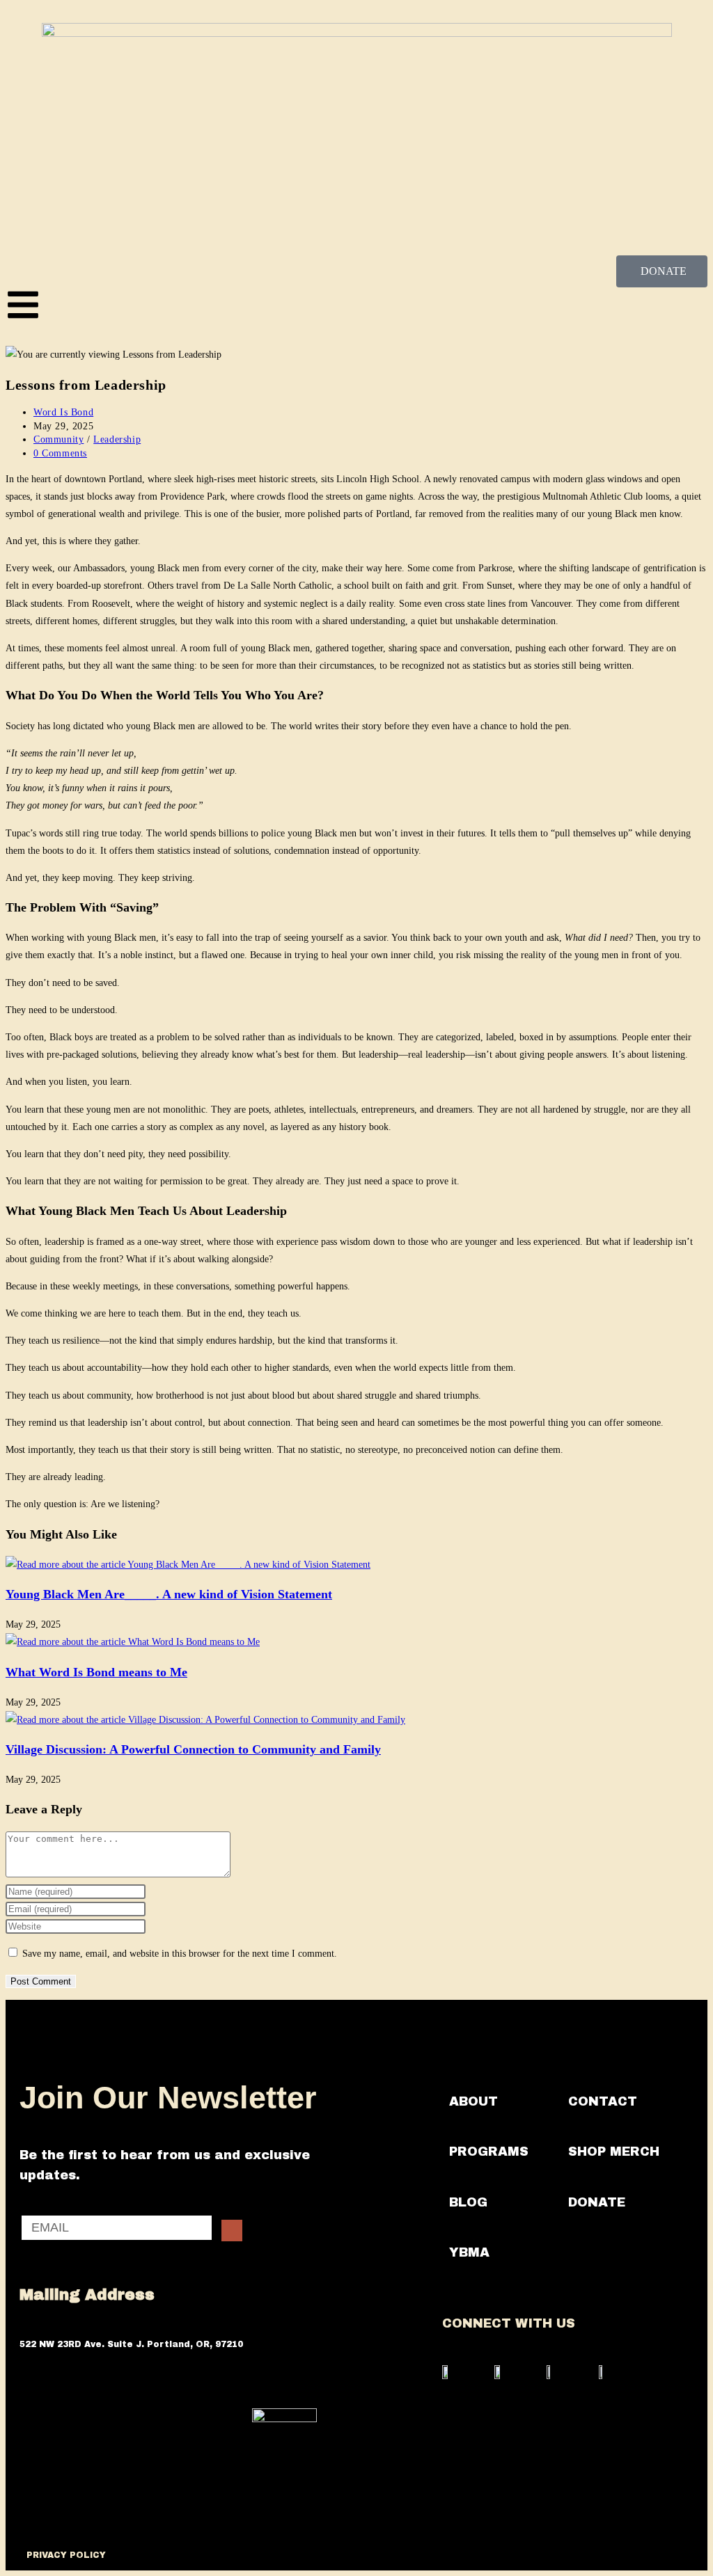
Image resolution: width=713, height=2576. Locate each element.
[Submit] (232, 2231)
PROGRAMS (489, 2152)
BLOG (468, 2202)
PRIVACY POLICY (66, 2555)
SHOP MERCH (614, 2152)
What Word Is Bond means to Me (96, 1672)
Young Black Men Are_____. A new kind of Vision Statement (169, 1594)
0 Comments (60, 453)
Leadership (117, 439)
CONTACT (603, 2101)
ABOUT (473, 2101)
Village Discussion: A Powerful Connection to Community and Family (193, 1749)
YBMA (469, 2252)
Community (58, 439)
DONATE (597, 2202)
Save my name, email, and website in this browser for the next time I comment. (180, 1954)
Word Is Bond (63, 412)
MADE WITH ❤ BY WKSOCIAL (323, 2555)
